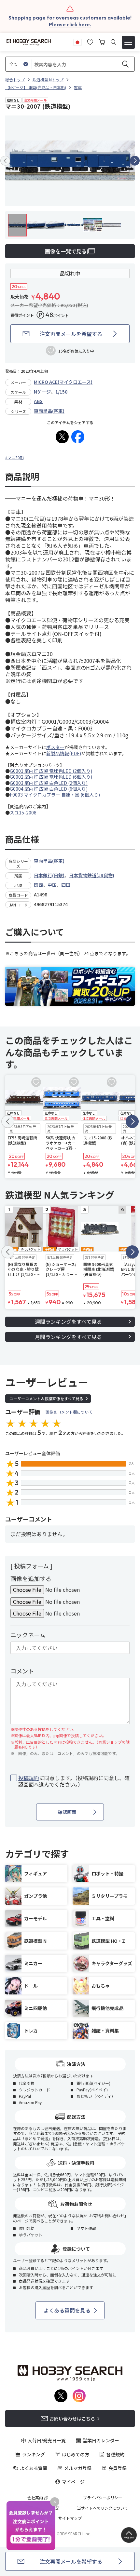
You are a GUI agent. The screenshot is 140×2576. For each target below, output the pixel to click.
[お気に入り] (90, 41)
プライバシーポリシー (103, 2498)
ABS (38, 401)
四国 (66, 885)
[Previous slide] (5, 161)
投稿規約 (29, 1778)
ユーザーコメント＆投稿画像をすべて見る (46, 1398)
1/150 (61, 392)
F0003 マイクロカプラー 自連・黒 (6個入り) (55, 795)
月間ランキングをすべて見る (68, 1337)
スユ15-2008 (23, 812)
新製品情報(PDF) (64, 753)
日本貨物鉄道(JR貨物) (92, 875)
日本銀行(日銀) (49, 875)
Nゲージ (42, 392)
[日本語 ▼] (77, 41)
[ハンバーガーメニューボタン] (128, 42)
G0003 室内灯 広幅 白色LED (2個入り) (49, 783)
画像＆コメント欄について (69, 1412)
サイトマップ (70, 2518)
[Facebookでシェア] (78, 437)
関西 (38, 885)
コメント (22, 1671)
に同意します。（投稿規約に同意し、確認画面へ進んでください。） (74, 1781)
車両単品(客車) (49, 411)
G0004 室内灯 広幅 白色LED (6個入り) (49, 789)
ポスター (55, 747)
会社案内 (35, 2498)
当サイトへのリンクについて (103, 2508)
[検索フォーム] (113, 42)
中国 (52, 885)
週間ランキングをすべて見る (68, 1322)
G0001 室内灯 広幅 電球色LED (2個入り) (51, 771)
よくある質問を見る (67, 2310)
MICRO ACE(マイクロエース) (63, 382)
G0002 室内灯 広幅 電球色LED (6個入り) (51, 777)
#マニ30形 (14, 457)
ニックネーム (28, 1635)
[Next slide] (135, 161)
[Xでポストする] (62, 437)
